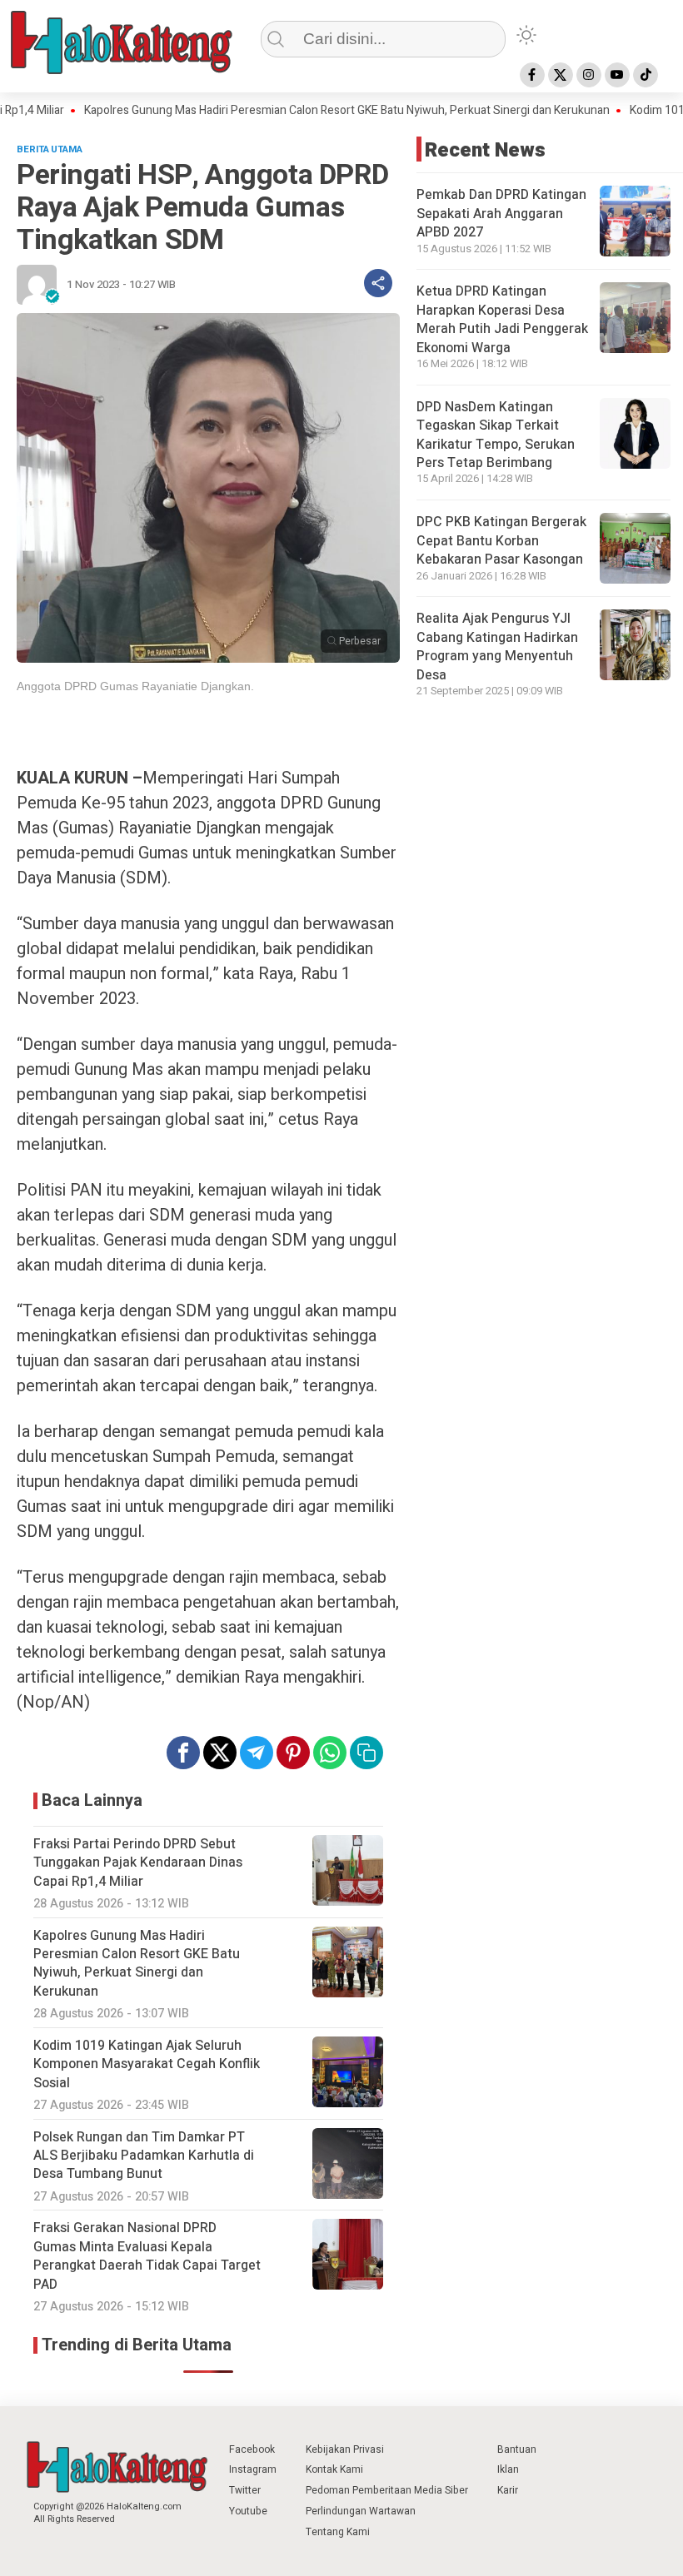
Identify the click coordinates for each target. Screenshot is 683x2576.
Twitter (245, 2490)
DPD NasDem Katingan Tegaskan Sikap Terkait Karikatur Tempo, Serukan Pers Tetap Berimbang (496, 435)
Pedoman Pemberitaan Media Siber (387, 2490)
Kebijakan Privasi (345, 2449)
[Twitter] (561, 75)
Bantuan (517, 2449)
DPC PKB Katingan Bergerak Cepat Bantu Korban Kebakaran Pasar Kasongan (501, 541)
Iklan (508, 2469)
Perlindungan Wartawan (361, 2511)
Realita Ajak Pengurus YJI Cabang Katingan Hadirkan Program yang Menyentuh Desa (497, 646)
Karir (508, 2490)
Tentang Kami (338, 2532)
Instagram (253, 2469)
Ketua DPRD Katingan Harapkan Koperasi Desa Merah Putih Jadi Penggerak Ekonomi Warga (502, 319)
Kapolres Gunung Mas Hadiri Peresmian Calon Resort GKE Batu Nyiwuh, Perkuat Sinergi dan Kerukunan (298, 111)
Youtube (248, 2511)
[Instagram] (589, 75)
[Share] (378, 283)
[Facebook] (532, 75)
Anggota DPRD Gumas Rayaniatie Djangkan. (135, 686)
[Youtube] (617, 75)
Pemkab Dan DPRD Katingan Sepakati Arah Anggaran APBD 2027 (501, 214)
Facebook (252, 2449)
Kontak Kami (334, 2469)
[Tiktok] (646, 75)
